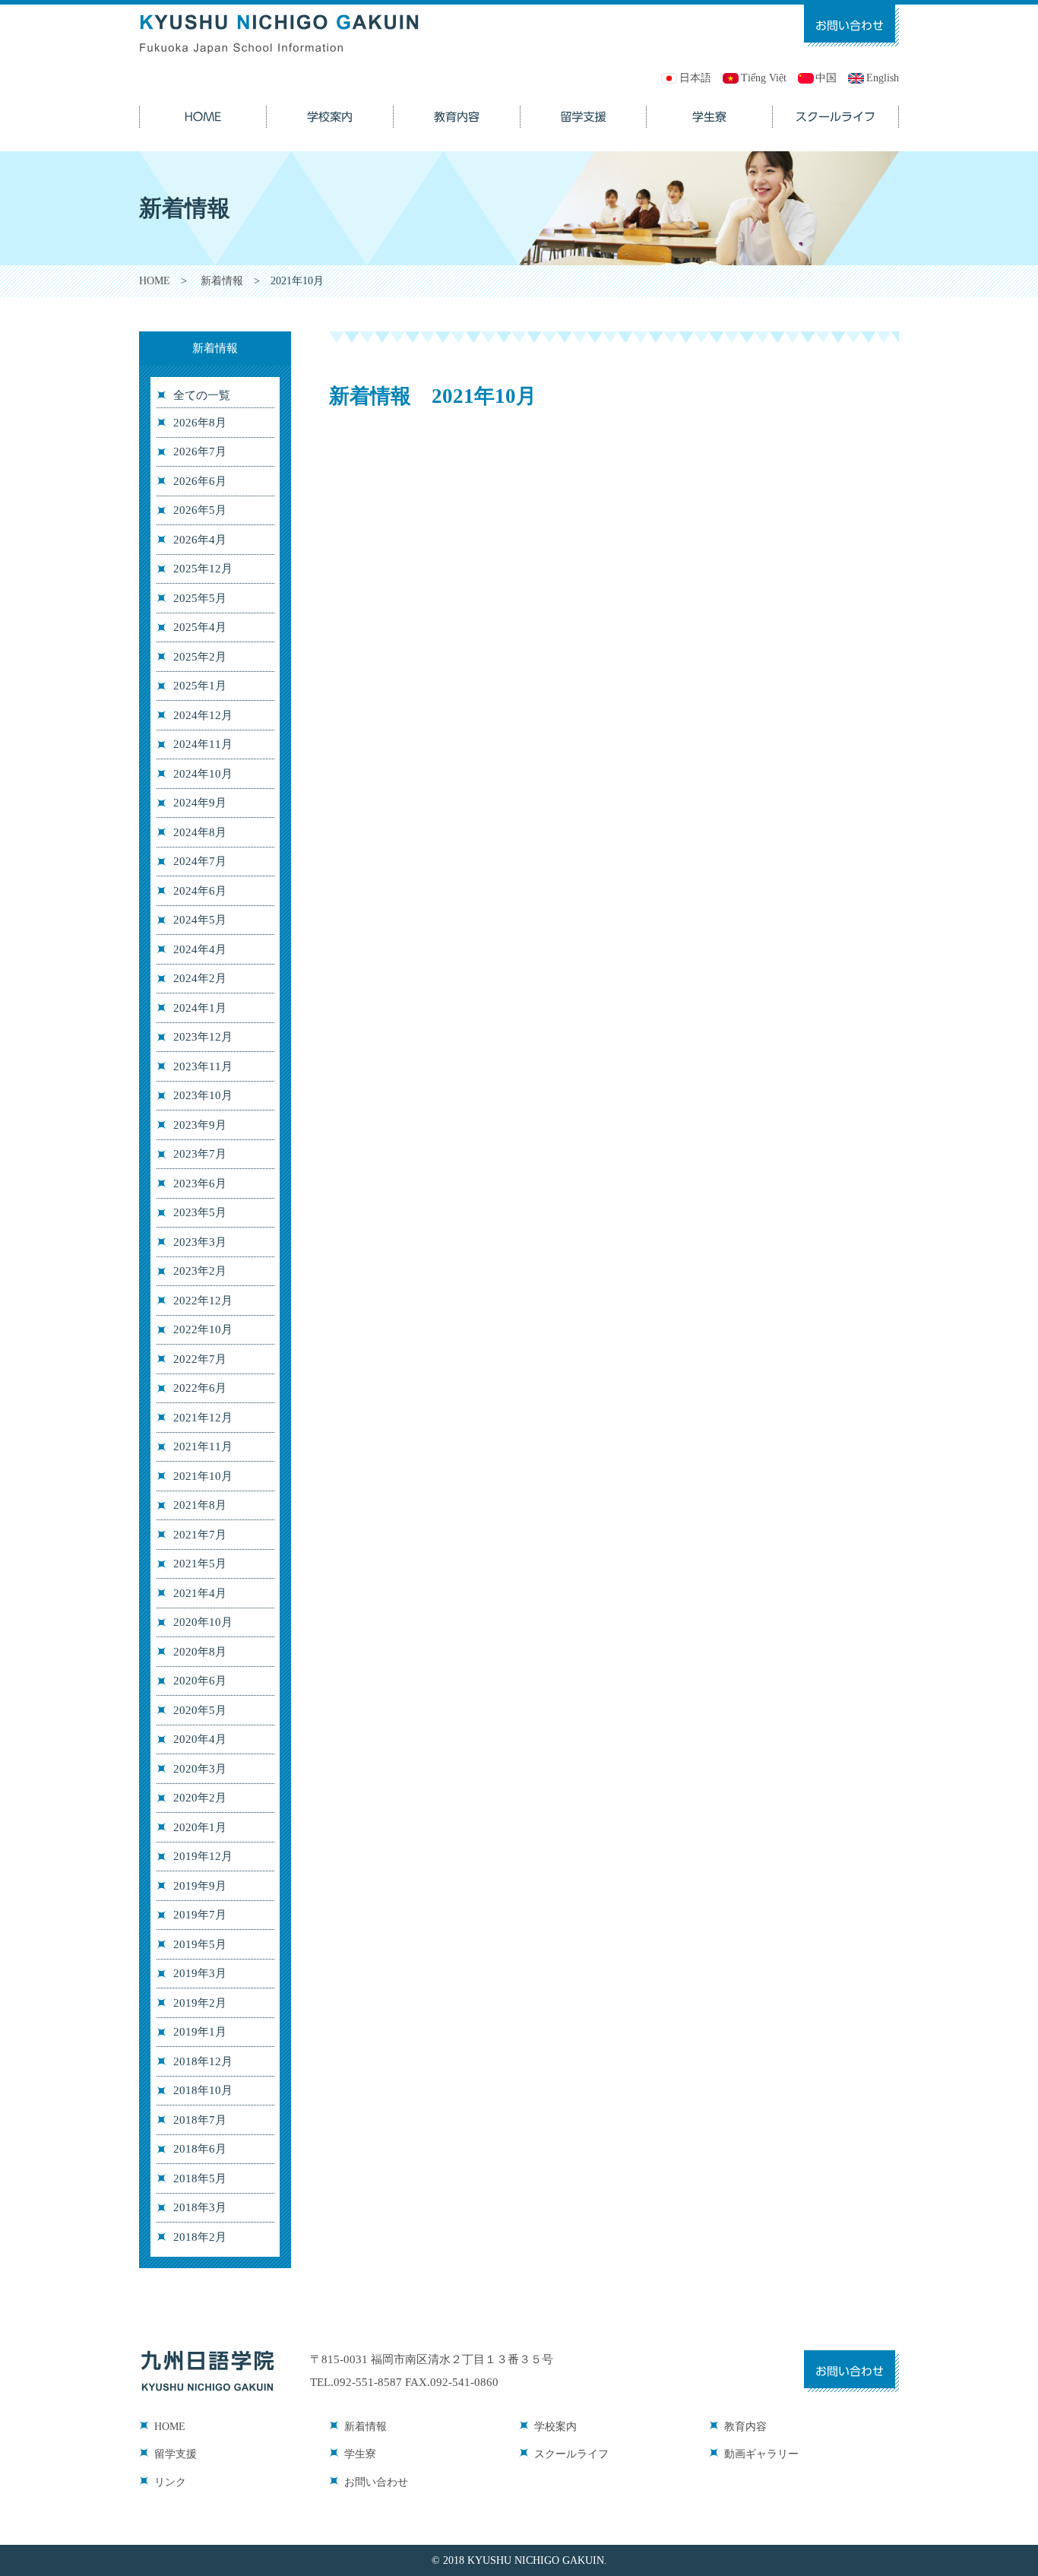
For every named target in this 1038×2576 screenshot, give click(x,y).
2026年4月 (200, 540)
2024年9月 (200, 803)
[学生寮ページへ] (710, 108)
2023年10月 (203, 1095)
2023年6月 (200, 1183)
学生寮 (360, 2454)
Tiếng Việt (764, 78)
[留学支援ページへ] (584, 108)
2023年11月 (203, 1066)
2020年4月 (200, 1739)
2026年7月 (200, 452)
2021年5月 (200, 1564)
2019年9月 (200, 1886)
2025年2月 (200, 657)
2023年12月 (203, 1037)
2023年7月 (200, 1154)
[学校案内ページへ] (330, 108)
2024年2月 (200, 978)
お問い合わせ (376, 2482)
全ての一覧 (202, 395)
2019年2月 (200, 2003)
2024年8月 (200, 832)
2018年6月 (200, 2149)
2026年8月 (200, 423)
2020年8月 (200, 1652)
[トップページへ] (280, 13)
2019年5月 (200, 1944)
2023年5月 (200, 1212)
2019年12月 (203, 1856)
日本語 (695, 78)
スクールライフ (571, 2454)
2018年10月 (203, 2090)
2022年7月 (200, 1359)
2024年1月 (200, 1008)
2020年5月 (200, 1710)
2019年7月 (200, 1915)
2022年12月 (203, 1301)
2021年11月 (203, 1446)
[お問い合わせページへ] (851, 13)
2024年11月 (203, 744)
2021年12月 (203, 1418)
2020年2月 (200, 1798)
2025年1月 (200, 686)
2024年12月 (203, 715)
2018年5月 (200, 2178)
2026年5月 (200, 510)
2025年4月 (200, 627)
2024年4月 (200, 949)
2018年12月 (203, 2061)
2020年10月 (203, 1622)
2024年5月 (200, 920)
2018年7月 (200, 2120)
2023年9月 (200, 1125)
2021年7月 (200, 1535)
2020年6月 (200, 1681)
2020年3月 (200, 1769)
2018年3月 (200, 2207)
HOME (155, 281)
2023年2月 (200, 1271)
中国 (826, 78)
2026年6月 (200, 481)
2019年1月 (200, 2032)
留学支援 (176, 2454)
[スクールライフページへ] (836, 108)
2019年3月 (200, 1973)
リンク (170, 2482)
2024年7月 (200, 861)
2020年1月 (200, 1827)
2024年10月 (203, 774)
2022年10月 (203, 1329)
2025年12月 (203, 569)
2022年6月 (200, 1388)
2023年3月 (200, 1242)
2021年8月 (200, 1505)
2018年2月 (200, 2237)
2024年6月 (200, 891)
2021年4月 (200, 1593)
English (883, 78)
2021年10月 (203, 1476)
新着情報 (222, 281)
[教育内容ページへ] (457, 108)
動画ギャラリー (761, 2454)
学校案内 (555, 2427)
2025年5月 (200, 598)
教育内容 (745, 2427)
